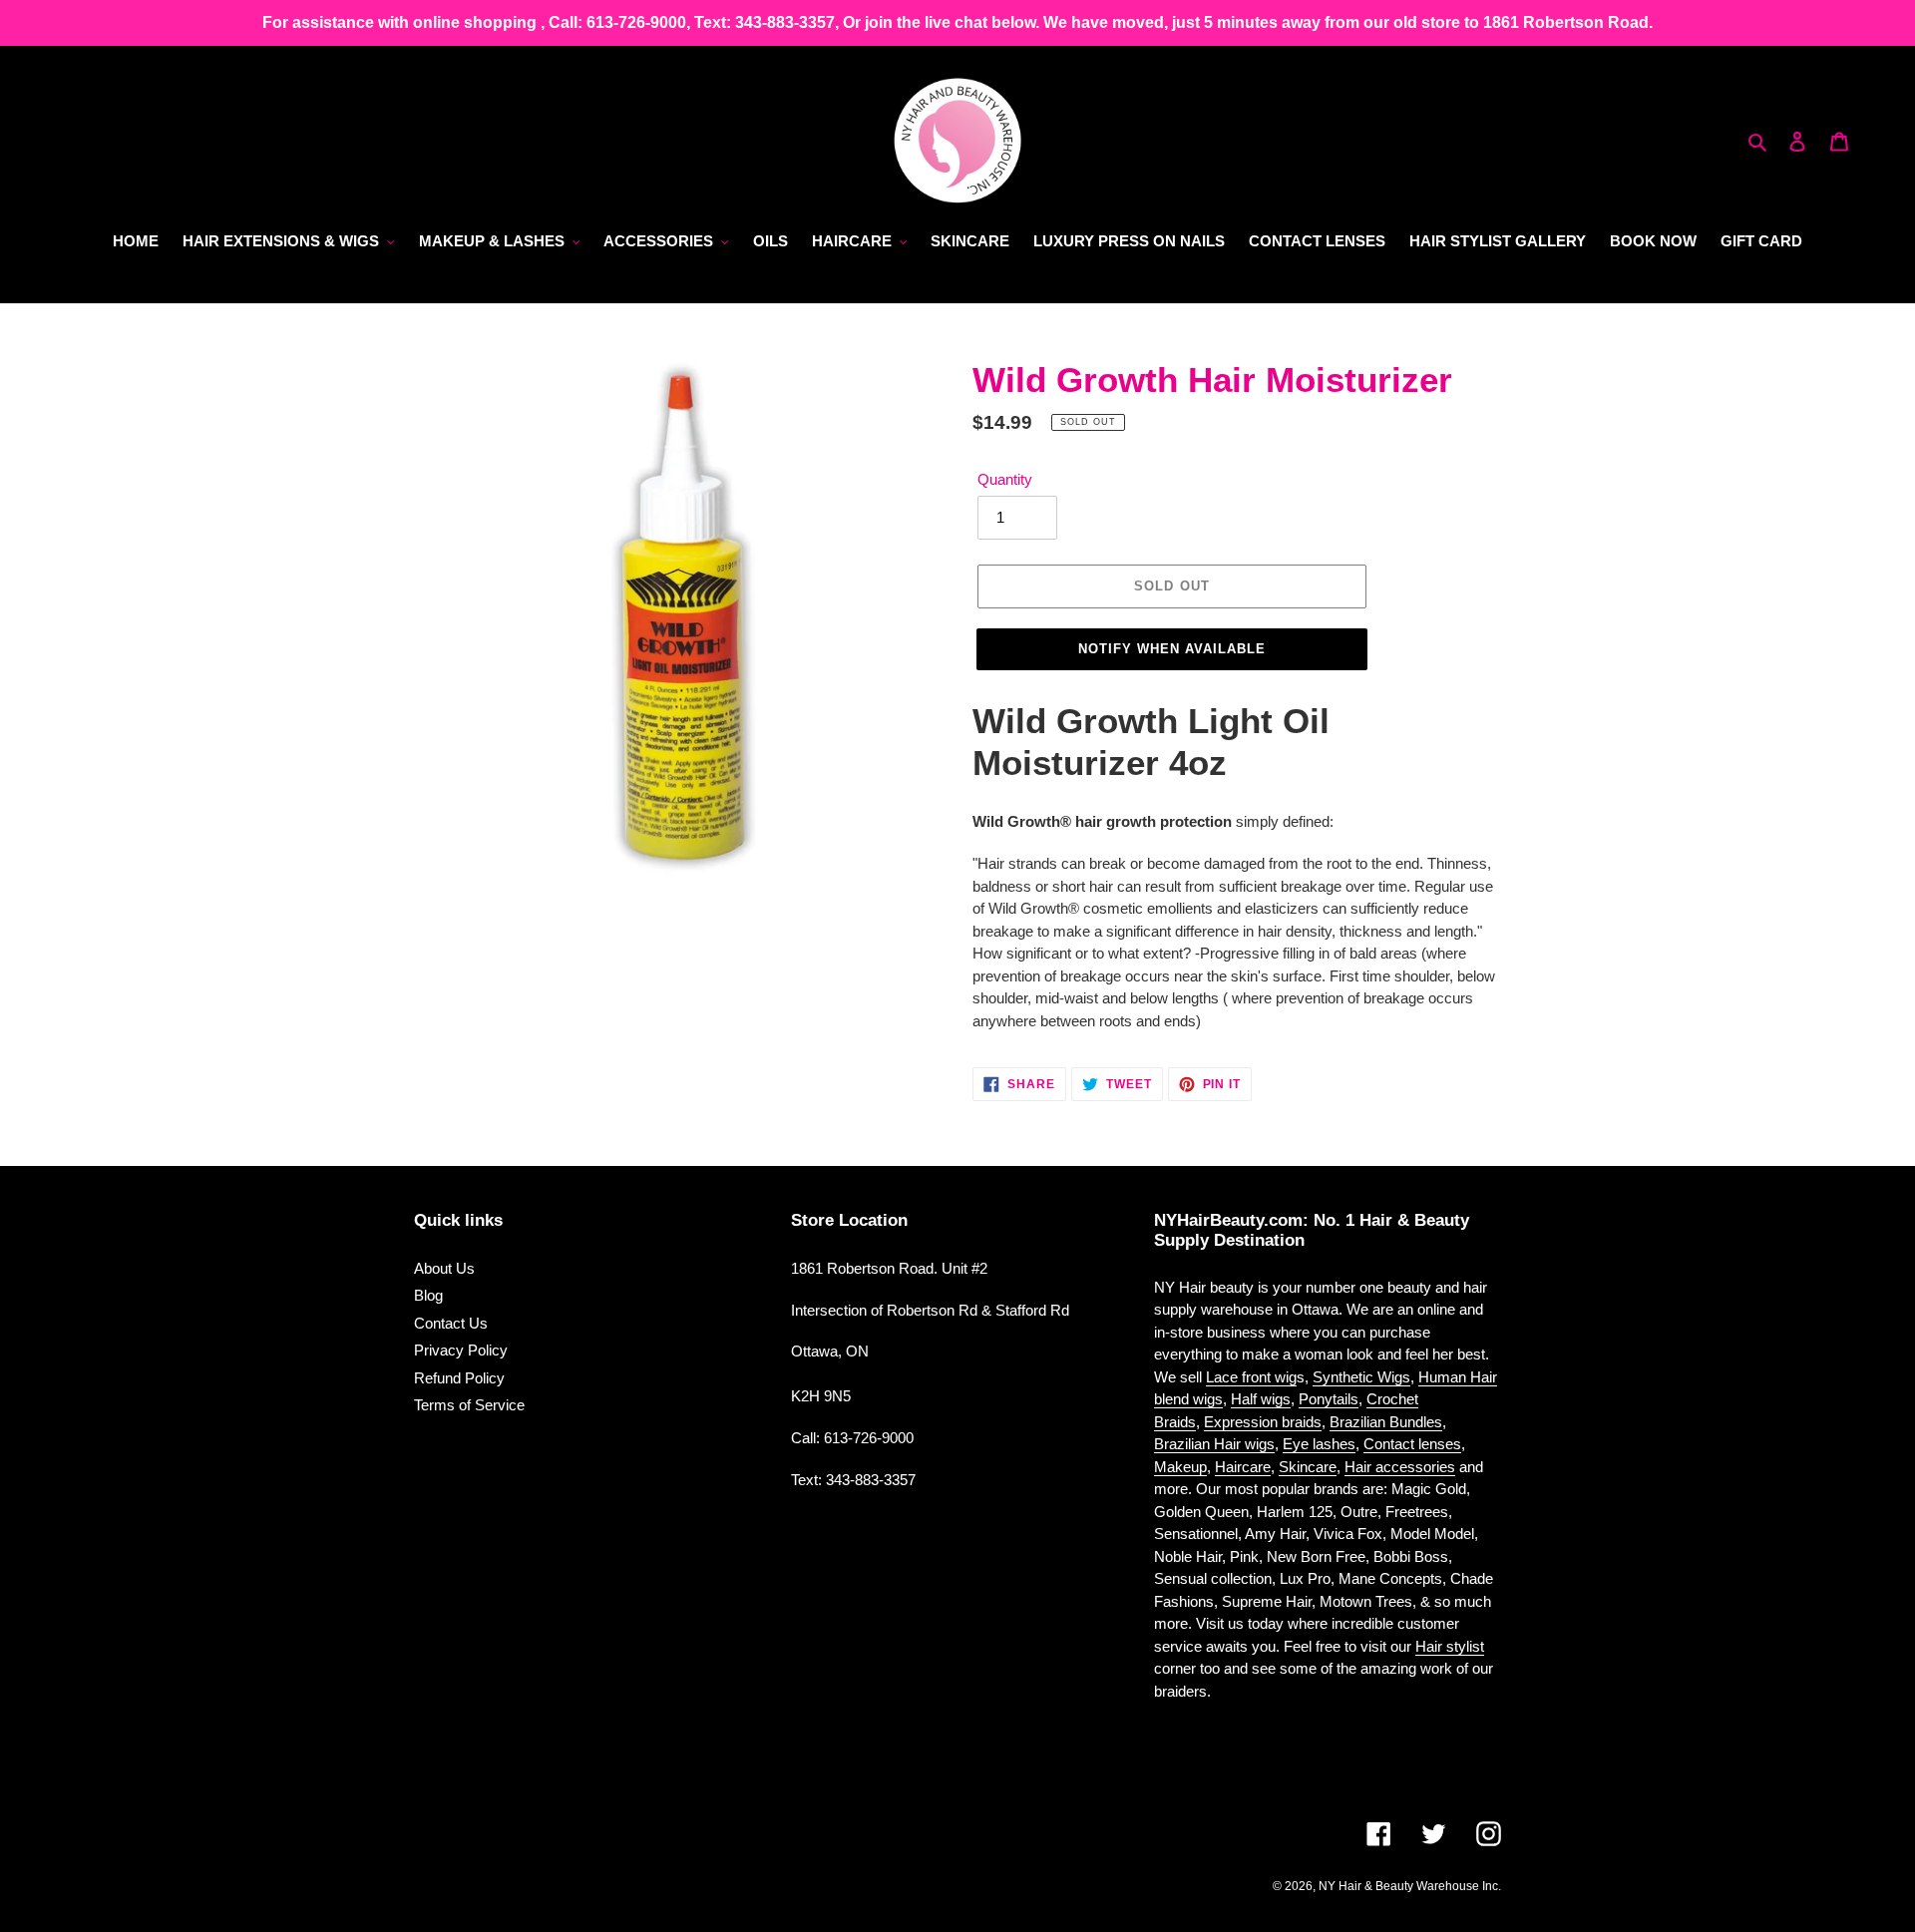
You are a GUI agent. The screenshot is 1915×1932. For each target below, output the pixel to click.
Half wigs (1261, 1399)
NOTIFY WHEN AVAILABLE (1172, 649)
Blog (428, 1295)
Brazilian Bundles (1386, 1422)
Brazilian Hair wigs (1214, 1444)
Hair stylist (1450, 1646)
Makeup (1180, 1467)
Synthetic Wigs (1361, 1377)
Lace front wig (1251, 1377)
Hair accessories (1400, 1467)
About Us (444, 1268)
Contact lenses (1412, 1444)
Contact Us (451, 1323)
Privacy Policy (461, 1350)
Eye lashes (1319, 1444)
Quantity (1005, 479)
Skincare (1308, 1467)
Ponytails (1329, 1399)
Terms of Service (469, 1405)
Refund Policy (459, 1378)
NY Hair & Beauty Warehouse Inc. (1410, 1886)
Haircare (1243, 1467)
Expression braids (1263, 1422)
